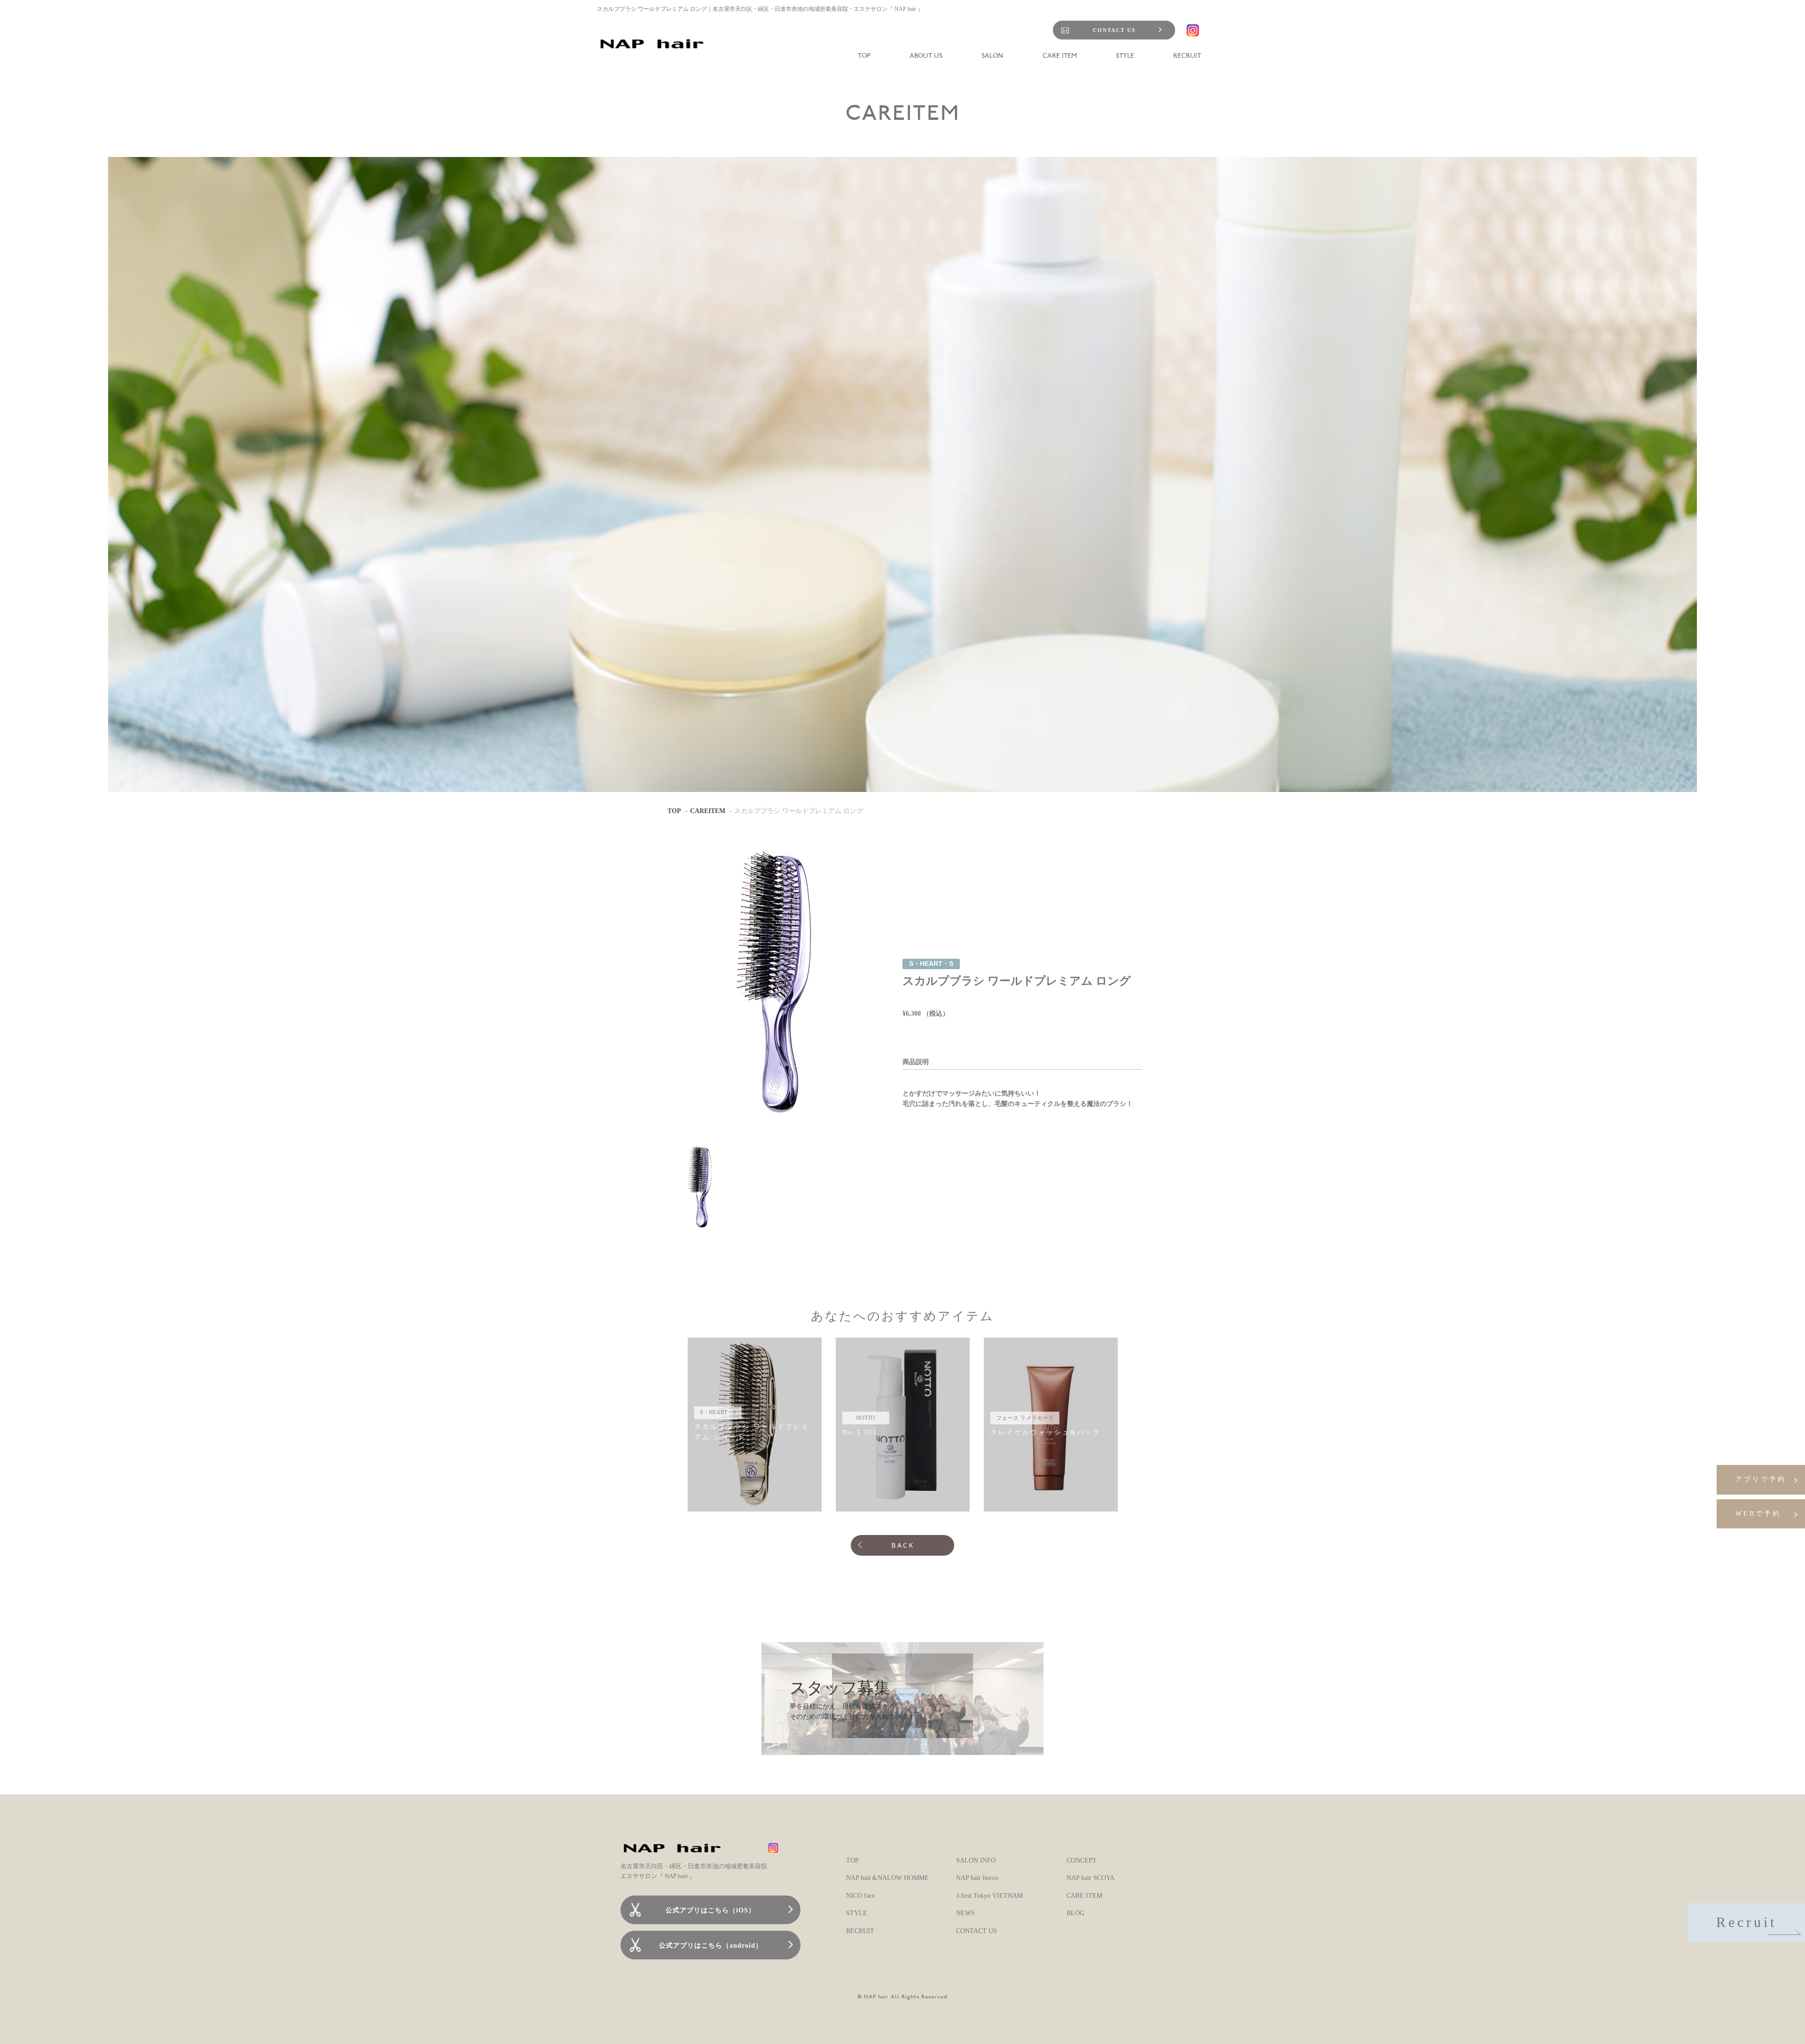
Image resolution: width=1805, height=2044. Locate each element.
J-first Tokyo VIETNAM (989, 1896)
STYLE (857, 1913)
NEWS (965, 1913)
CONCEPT (1082, 1860)
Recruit (1746, 1922)
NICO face (860, 1896)
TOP (674, 811)
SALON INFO (976, 1860)
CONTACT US (1114, 30)
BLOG (1075, 1913)
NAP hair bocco (977, 1878)
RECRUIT (860, 1931)
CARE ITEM (1084, 1896)
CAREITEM (708, 811)
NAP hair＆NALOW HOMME (887, 1878)
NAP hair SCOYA (1091, 1878)
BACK (903, 1545)
